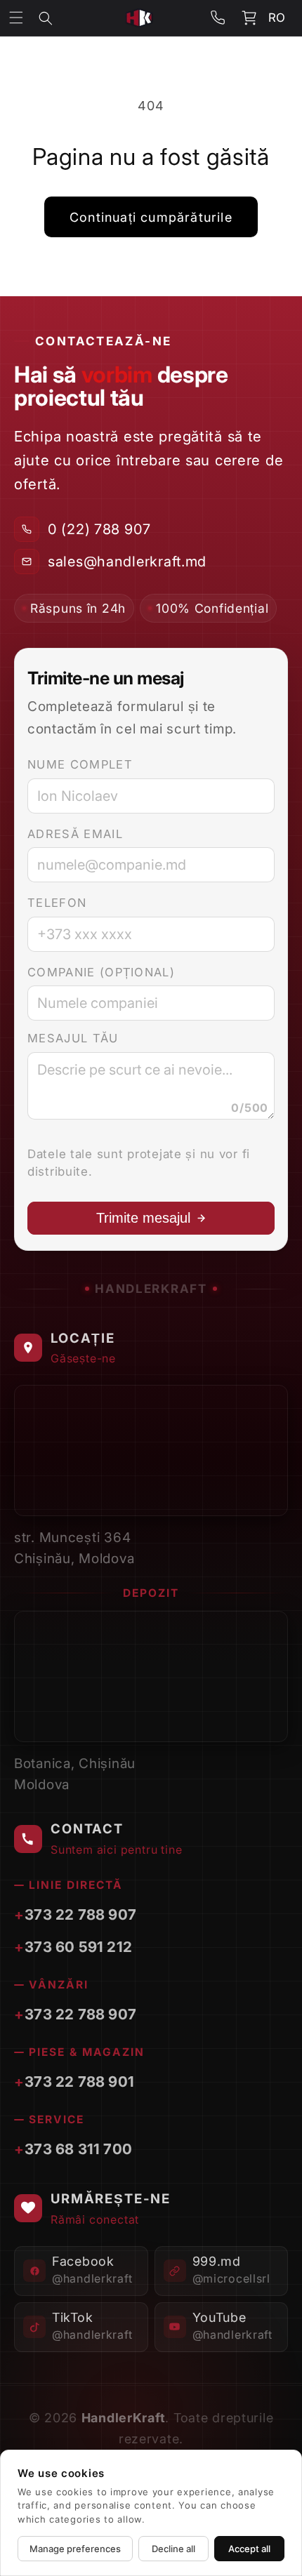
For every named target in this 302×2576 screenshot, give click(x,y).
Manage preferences (75, 2549)
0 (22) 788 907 (99, 529)
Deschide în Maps (211, 1496)
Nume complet (80, 764)
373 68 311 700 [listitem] (78, 2149)
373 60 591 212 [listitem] (78, 1947)
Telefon (57, 903)
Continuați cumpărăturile (151, 217)
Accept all (249, 2549)
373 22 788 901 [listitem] (79, 2082)
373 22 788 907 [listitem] (80, 1914)
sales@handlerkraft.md (127, 562)
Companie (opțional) (101, 972)
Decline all (173, 2549)
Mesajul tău (73, 1038)
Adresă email (75, 834)
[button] (55, 18)
